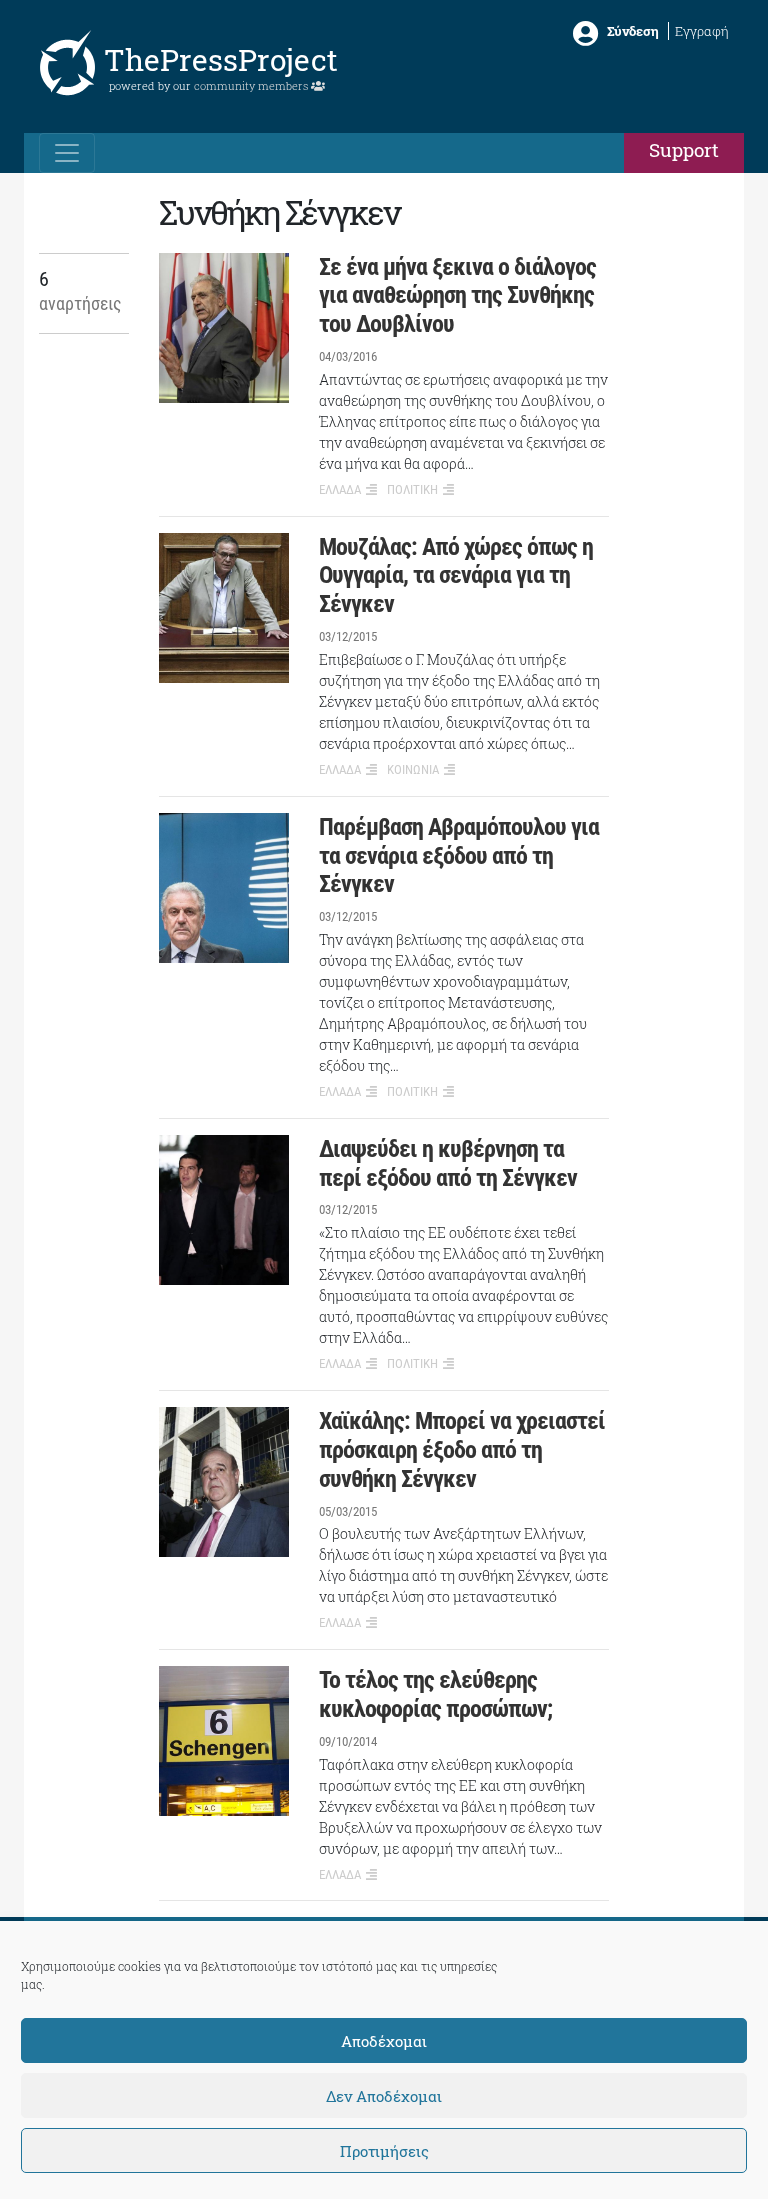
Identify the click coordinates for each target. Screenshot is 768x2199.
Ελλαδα (340, 489)
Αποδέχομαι (384, 2041)
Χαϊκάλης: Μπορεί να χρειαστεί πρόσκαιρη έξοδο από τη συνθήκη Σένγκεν (462, 1450)
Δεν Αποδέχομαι (384, 2096)
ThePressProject (221, 59)
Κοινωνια (413, 769)
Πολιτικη (412, 489)
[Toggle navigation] (67, 153)
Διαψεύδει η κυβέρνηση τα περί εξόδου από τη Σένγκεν (448, 1163)
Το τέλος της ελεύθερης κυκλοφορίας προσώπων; (435, 1694)
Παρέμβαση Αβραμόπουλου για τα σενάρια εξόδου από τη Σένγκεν (459, 856)
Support (684, 149)
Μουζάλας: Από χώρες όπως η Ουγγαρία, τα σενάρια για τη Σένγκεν (456, 576)
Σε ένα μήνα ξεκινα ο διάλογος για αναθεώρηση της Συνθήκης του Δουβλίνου (457, 296)
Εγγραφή (702, 31)
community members (252, 85)
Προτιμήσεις (384, 2151)
